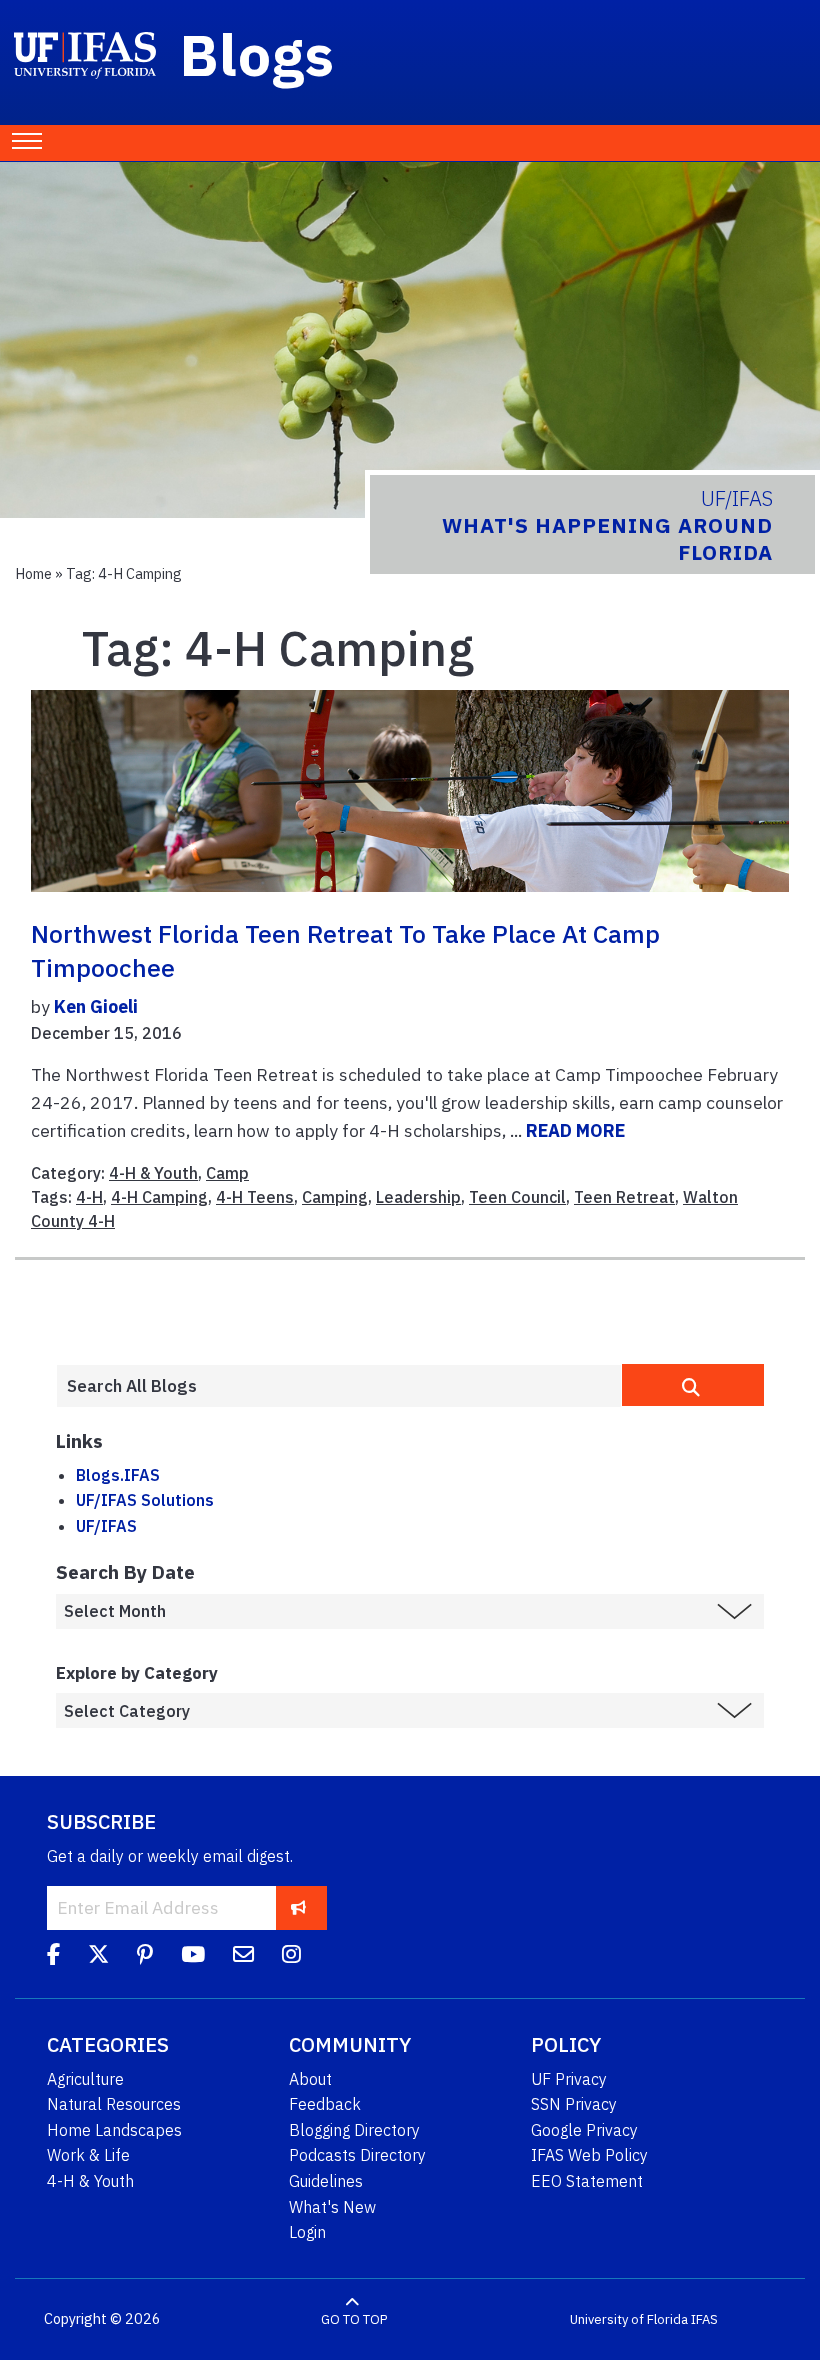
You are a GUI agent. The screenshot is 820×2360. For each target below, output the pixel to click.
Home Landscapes (114, 2130)
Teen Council (517, 1197)
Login (307, 2232)
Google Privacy (584, 2130)
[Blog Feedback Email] (243, 1958)
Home (33, 573)
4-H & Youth (153, 1173)
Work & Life (88, 2155)
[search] (693, 1385)
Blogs (257, 54)
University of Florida (629, 2319)
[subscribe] (298, 1907)
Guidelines (326, 2181)
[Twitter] (98, 1958)
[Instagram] (291, 1958)
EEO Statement (587, 2181)
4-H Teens (255, 1197)
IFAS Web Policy (589, 2155)
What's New (332, 2207)
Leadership (418, 1197)
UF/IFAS (106, 1526)
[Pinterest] (145, 1958)
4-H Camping (159, 1197)
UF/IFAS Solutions (145, 1500)
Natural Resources (114, 2104)
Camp (227, 1173)
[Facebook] (53, 1958)
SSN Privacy (574, 2104)
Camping (335, 1197)
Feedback (325, 2104)
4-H (89, 1197)
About (310, 2079)
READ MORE (575, 1130)
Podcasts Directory (357, 2155)
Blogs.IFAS (118, 1475)
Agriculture (85, 2079)
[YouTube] (193, 1958)
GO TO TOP (354, 2319)
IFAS (704, 2319)
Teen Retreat (624, 1197)
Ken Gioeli (96, 1006)
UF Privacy (569, 2079)
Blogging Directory (354, 2130)
